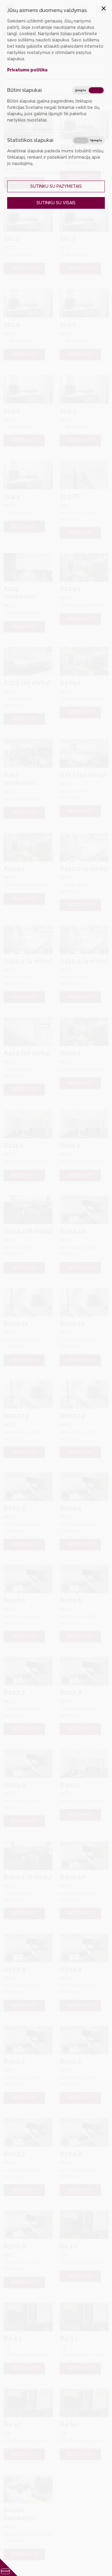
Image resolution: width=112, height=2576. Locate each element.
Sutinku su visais (56, 203)
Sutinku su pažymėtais (56, 186)
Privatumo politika (27, 70)
